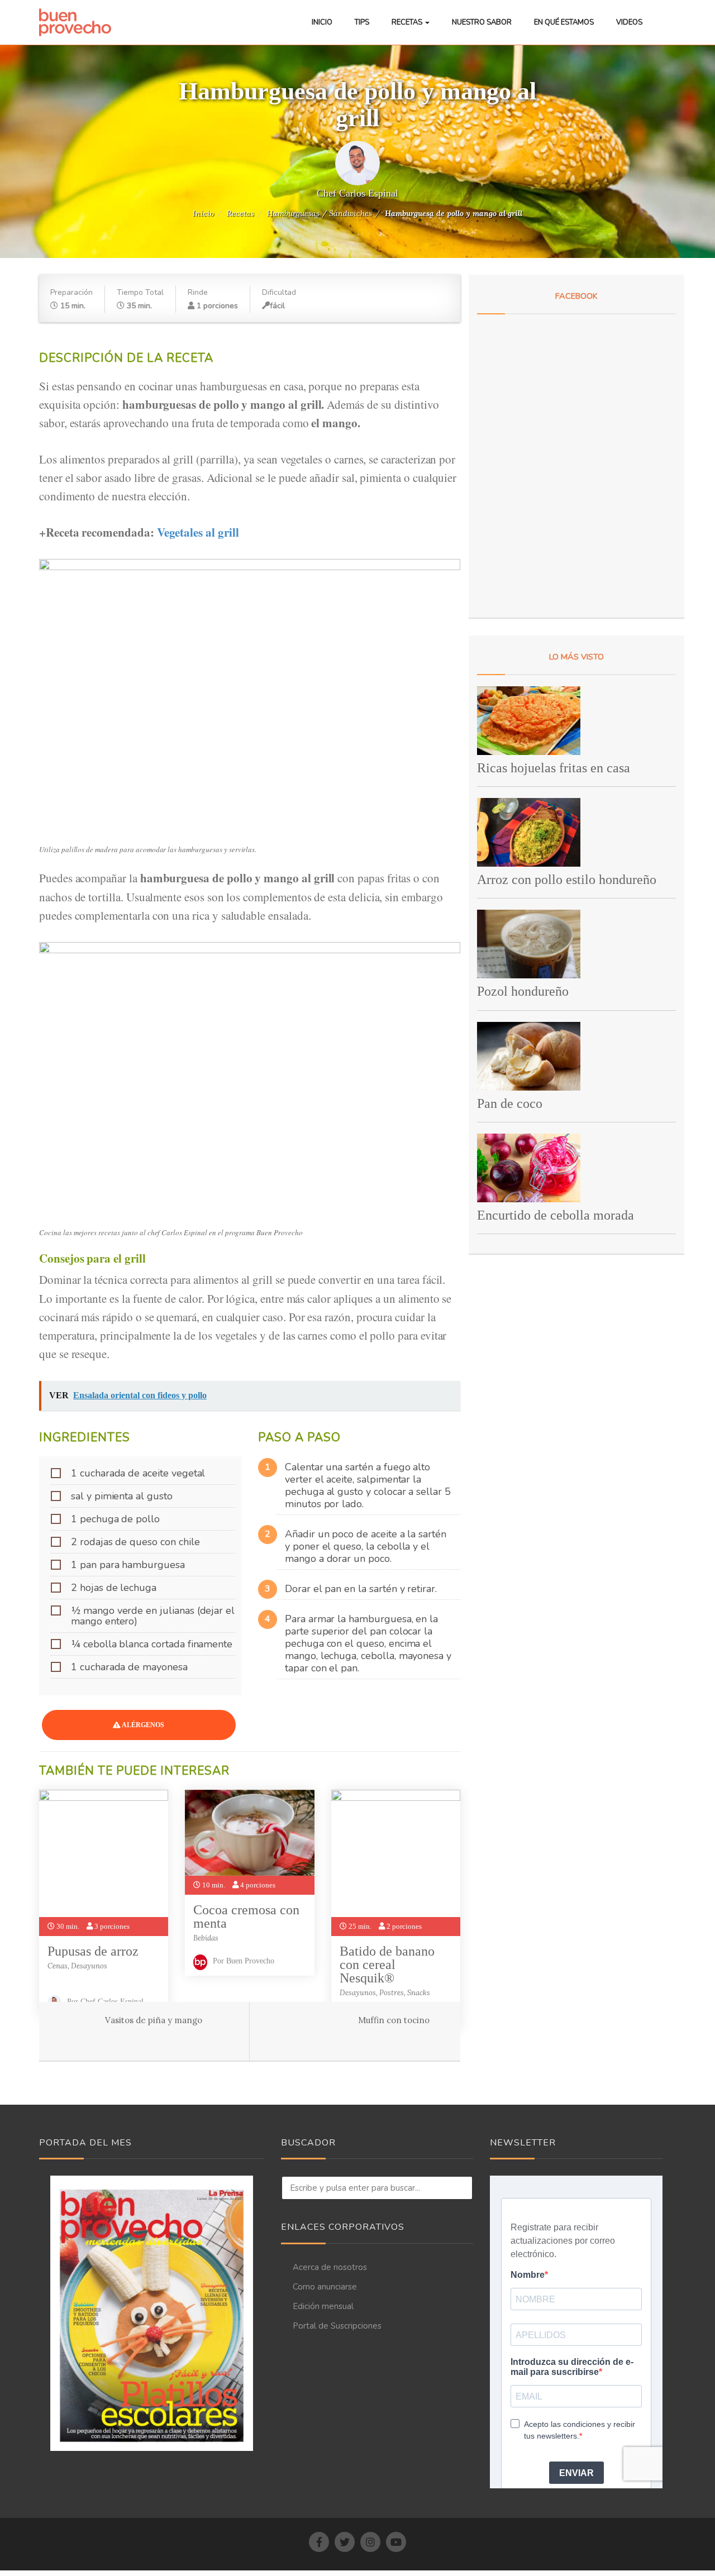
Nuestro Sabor (482, 22)
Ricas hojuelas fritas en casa (554, 768)
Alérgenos (142, 1725)
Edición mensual (323, 2306)
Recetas (408, 22)
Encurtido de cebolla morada (556, 1215)
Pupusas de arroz (93, 1951)
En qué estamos (564, 22)
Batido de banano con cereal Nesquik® (387, 1965)
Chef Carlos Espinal (357, 193)
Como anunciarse (325, 2287)
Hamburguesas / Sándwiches (320, 213)
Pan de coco (510, 1103)
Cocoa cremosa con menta (246, 1917)
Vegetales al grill (200, 532)
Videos (629, 22)
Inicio (322, 22)
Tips (362, 22)
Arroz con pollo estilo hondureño (567, 880)
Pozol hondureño (523, 991)
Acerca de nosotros (330, 2267)
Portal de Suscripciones (337, 2326)
